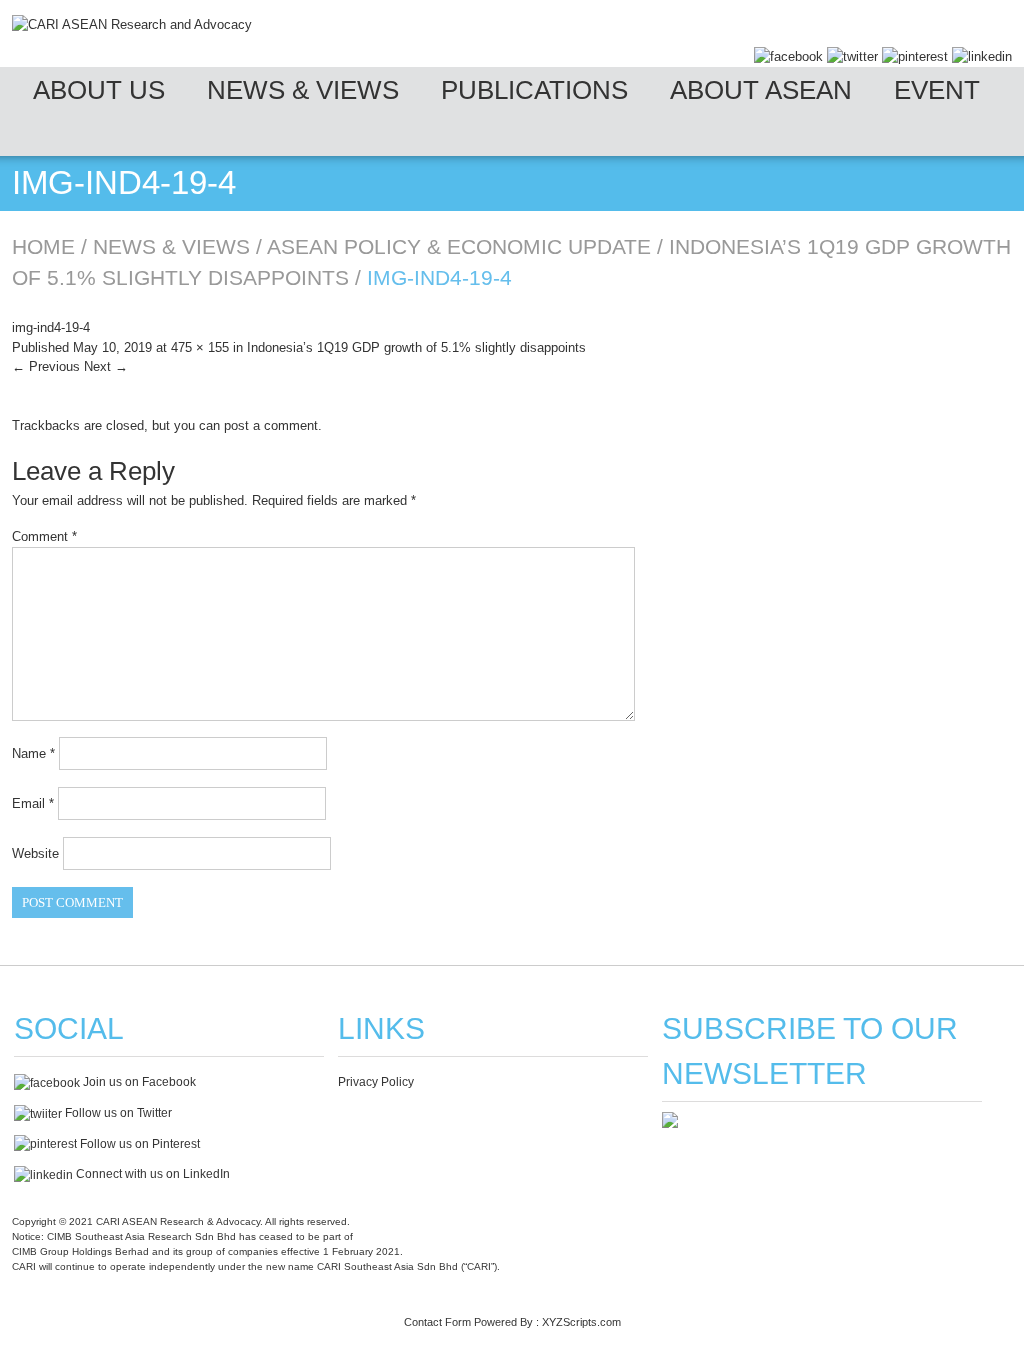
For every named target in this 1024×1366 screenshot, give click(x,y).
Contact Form (437, 1322)
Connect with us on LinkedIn (151, 1174)
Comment (44, 536)
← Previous (46, 366)
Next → (106, 366)
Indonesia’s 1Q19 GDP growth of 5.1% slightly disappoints (416, 347)
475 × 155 (200, 347)
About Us (99, 90)
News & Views (303, 90)
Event (937, 90)
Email (33, 803)
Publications (534, 90)
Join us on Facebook (138, 1082)
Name (33, 753)
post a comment (271, 425)
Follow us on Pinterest (138, 1144)
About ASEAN (761, 90)
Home (43, 246)
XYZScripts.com (581, 1322)
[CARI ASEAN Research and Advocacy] (132, 24)
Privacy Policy (376, 1082)
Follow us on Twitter (117, 1113)
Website (35, 853)
